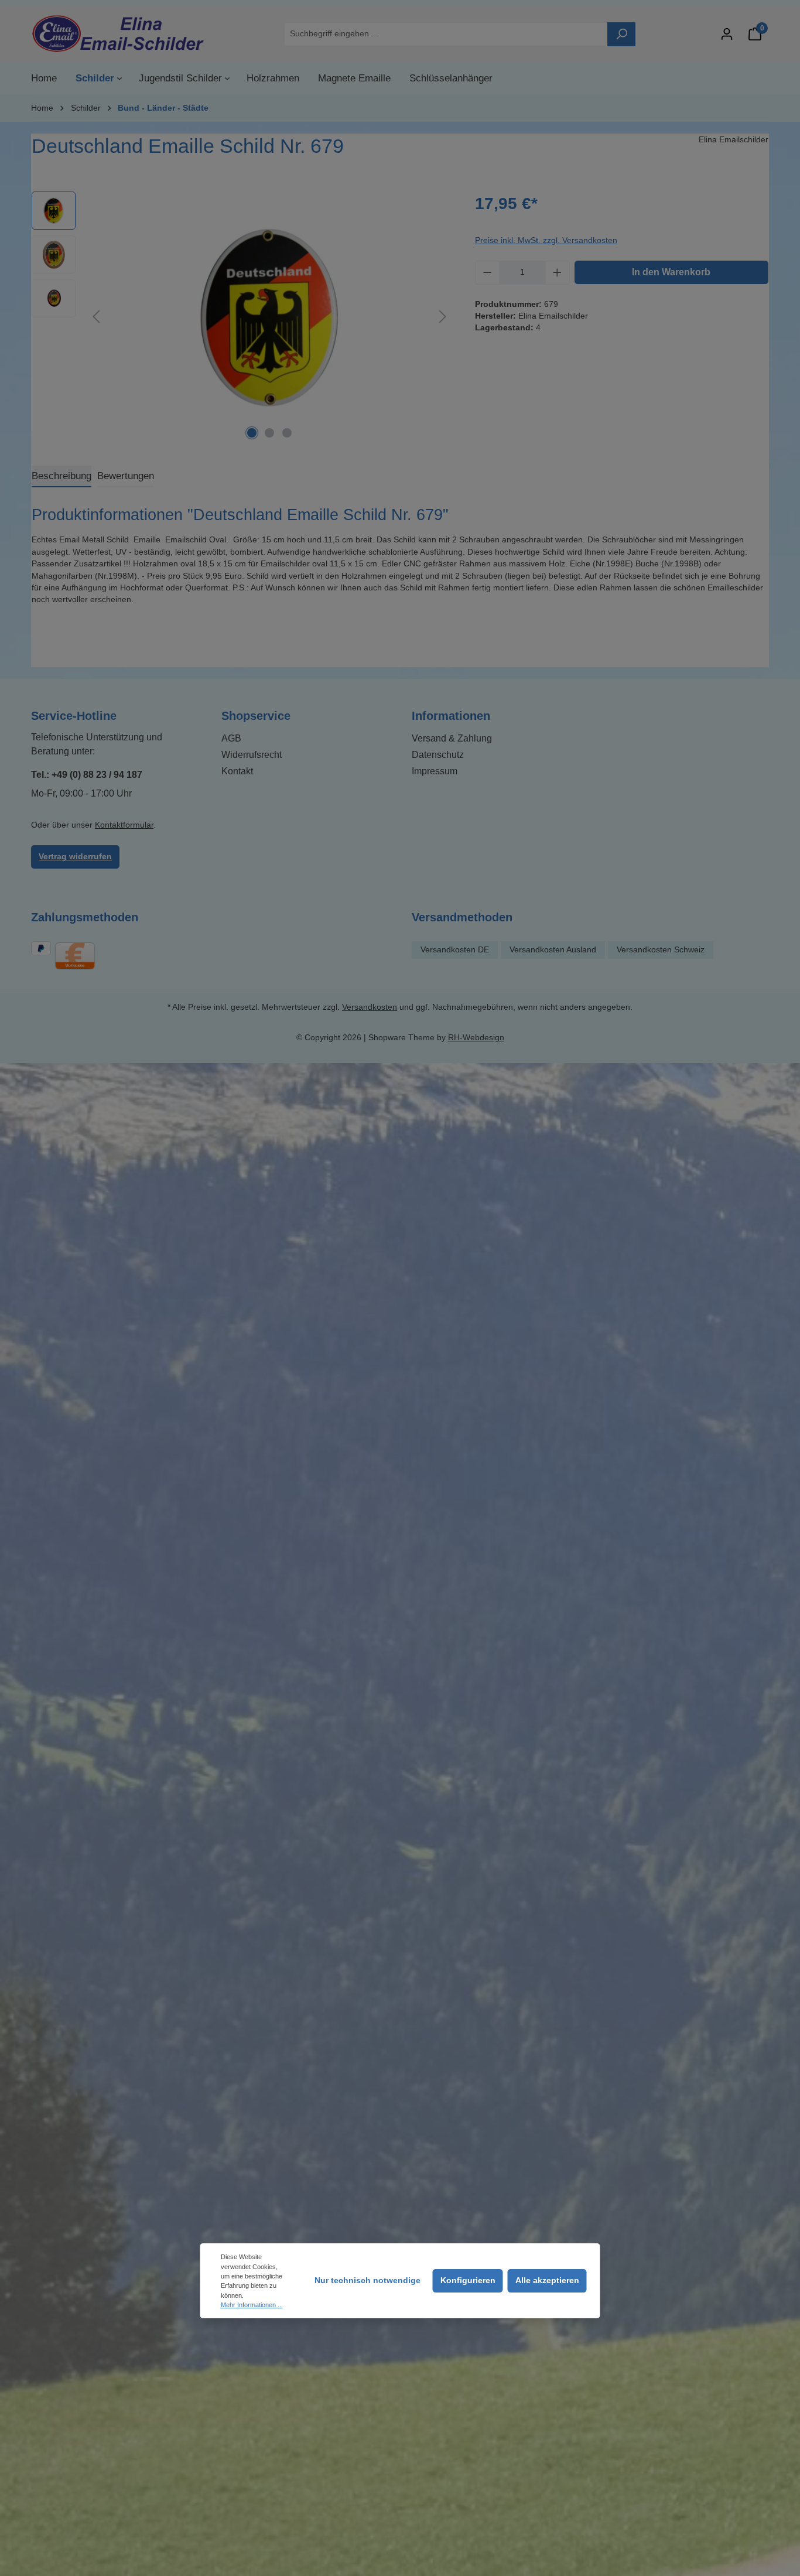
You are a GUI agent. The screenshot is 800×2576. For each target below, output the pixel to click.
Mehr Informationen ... (252, 2305)
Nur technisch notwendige (367, 2281)
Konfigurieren (468, 2281)
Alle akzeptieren (547, 2281)
